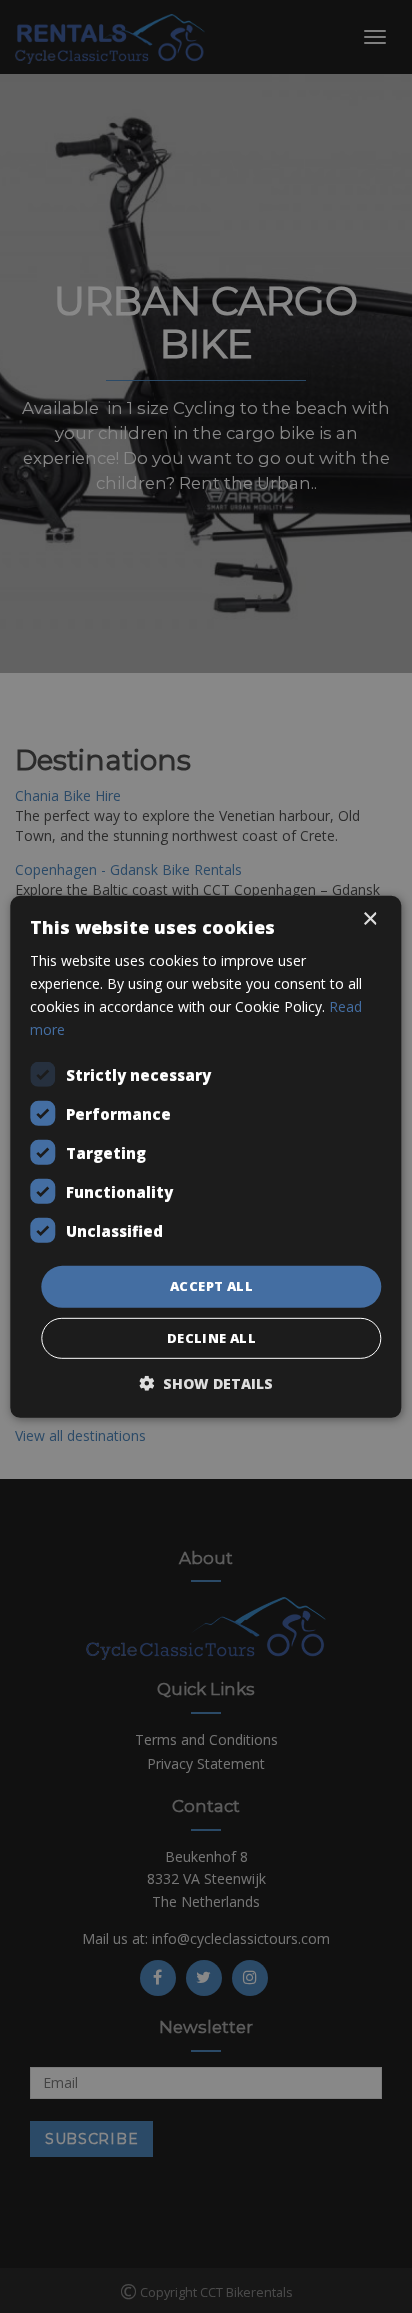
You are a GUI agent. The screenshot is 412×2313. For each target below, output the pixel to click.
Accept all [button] (211, 1286)
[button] (206, 1383)
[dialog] (206, 1156)
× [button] (369, 918)
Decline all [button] (211, 1338)
